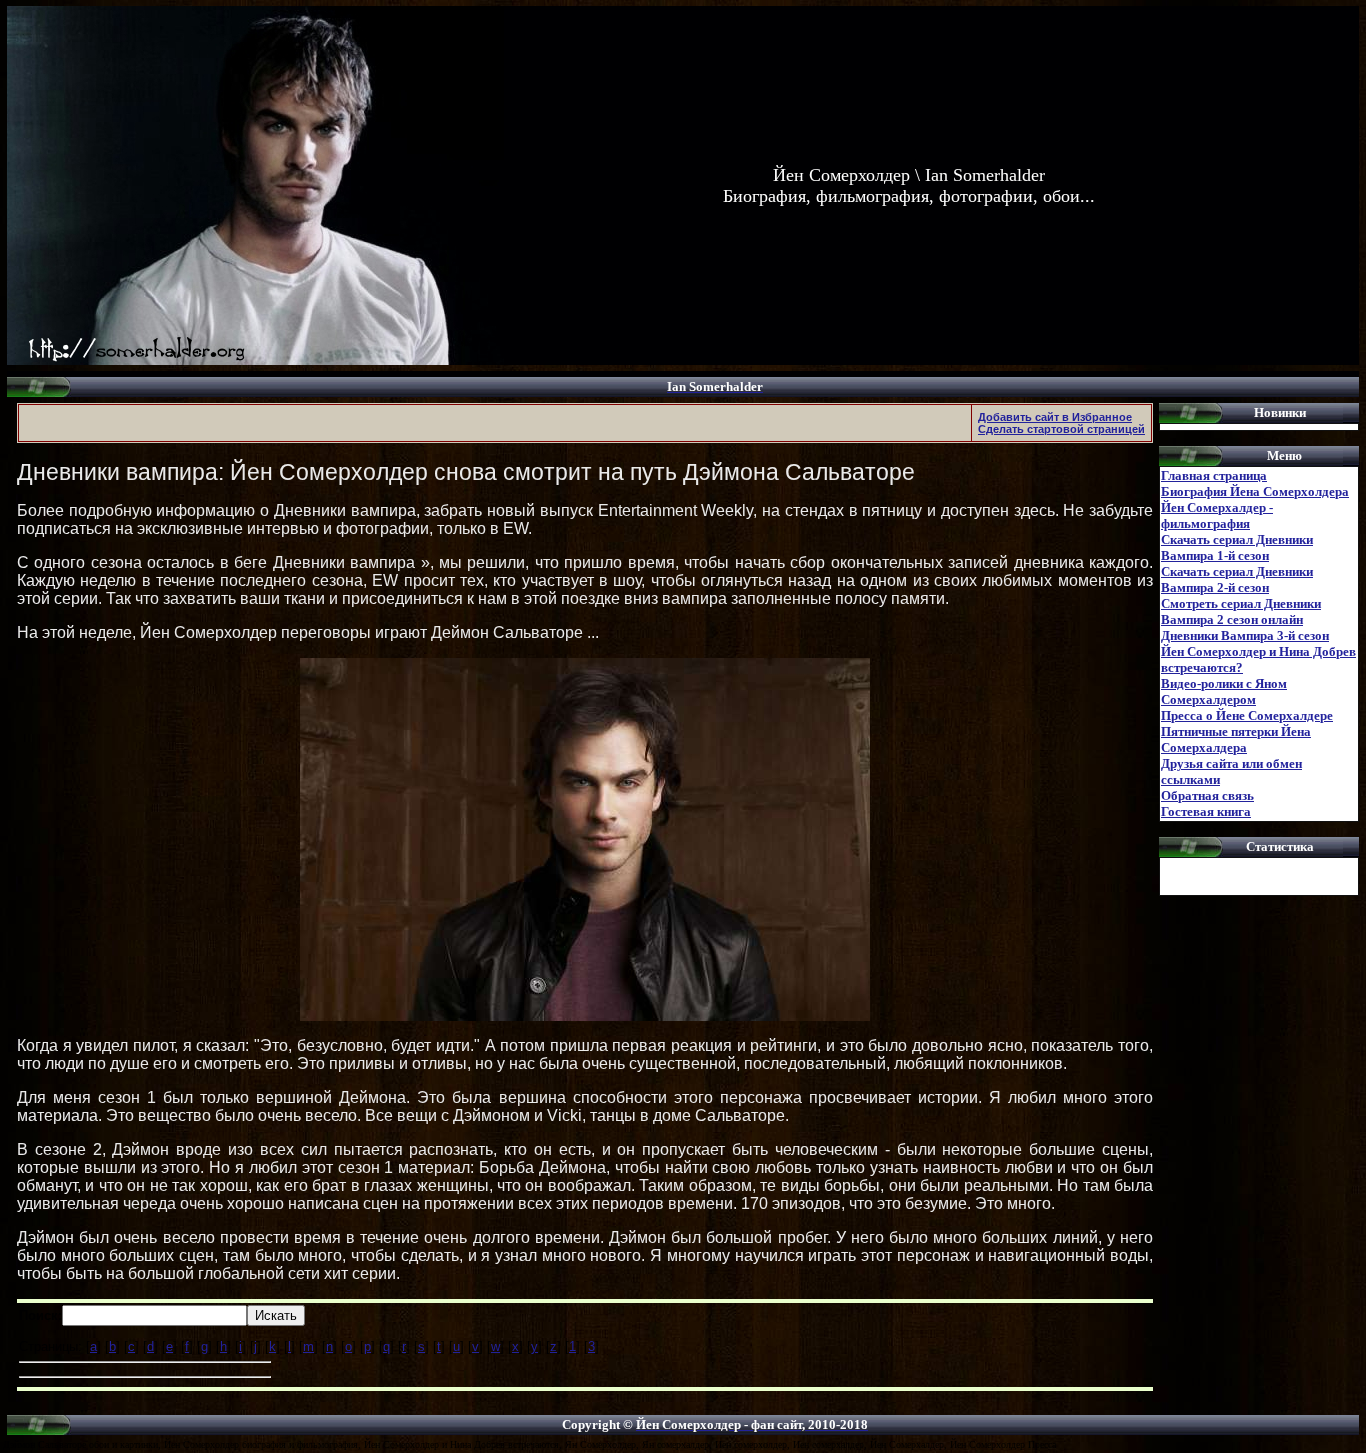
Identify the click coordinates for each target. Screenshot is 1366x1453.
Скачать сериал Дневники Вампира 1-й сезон (1237, 547)
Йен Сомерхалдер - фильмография (1217, 515)
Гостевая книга (1206, 811)
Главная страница (1214, 475)
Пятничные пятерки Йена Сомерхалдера (1236, 739)
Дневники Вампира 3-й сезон (1245, 635)
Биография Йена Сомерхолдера (1255, 491)
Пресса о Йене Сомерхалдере (1247, 715)
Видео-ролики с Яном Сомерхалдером (1224, 691)
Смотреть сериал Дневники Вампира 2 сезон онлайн (1241, 611)
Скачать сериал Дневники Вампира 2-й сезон (1237, 579)
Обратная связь (1207, 795)
